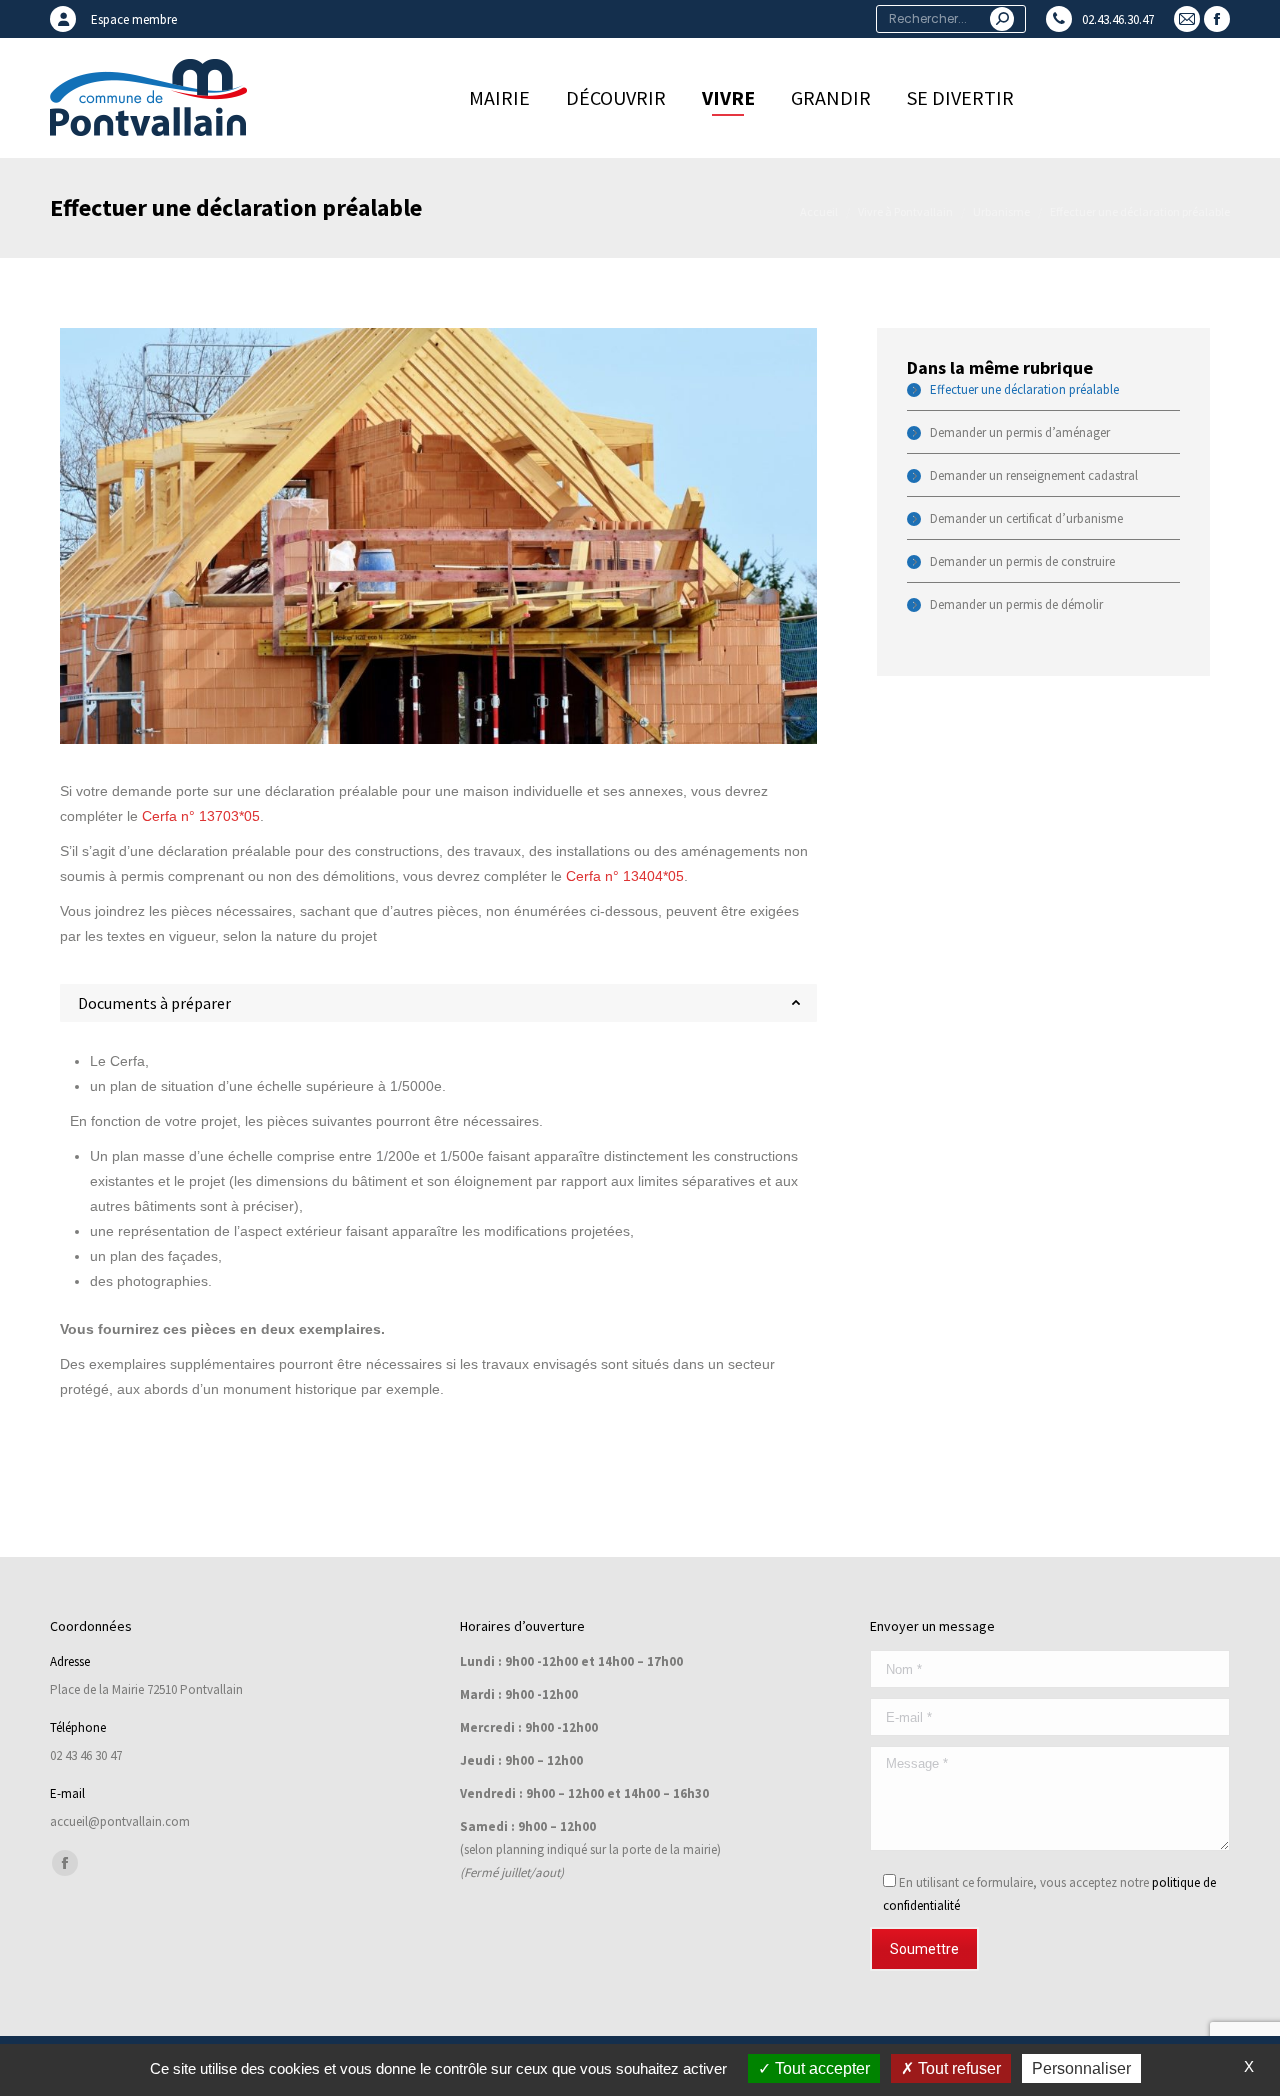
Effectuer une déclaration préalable (1024, 389)
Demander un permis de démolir (1016, 604)
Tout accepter (820, 2068)
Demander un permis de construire (1022, 561)
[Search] (1002, 19)
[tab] (438, 1003)
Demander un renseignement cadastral (1034, 475)
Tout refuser (957, 2068)
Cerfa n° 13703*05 (201, 816)
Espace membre (134, 19)
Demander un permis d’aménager (1020, 432)
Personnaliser (1081, 2068)
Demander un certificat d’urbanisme (1026, 518)
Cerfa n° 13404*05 (625, 876)
